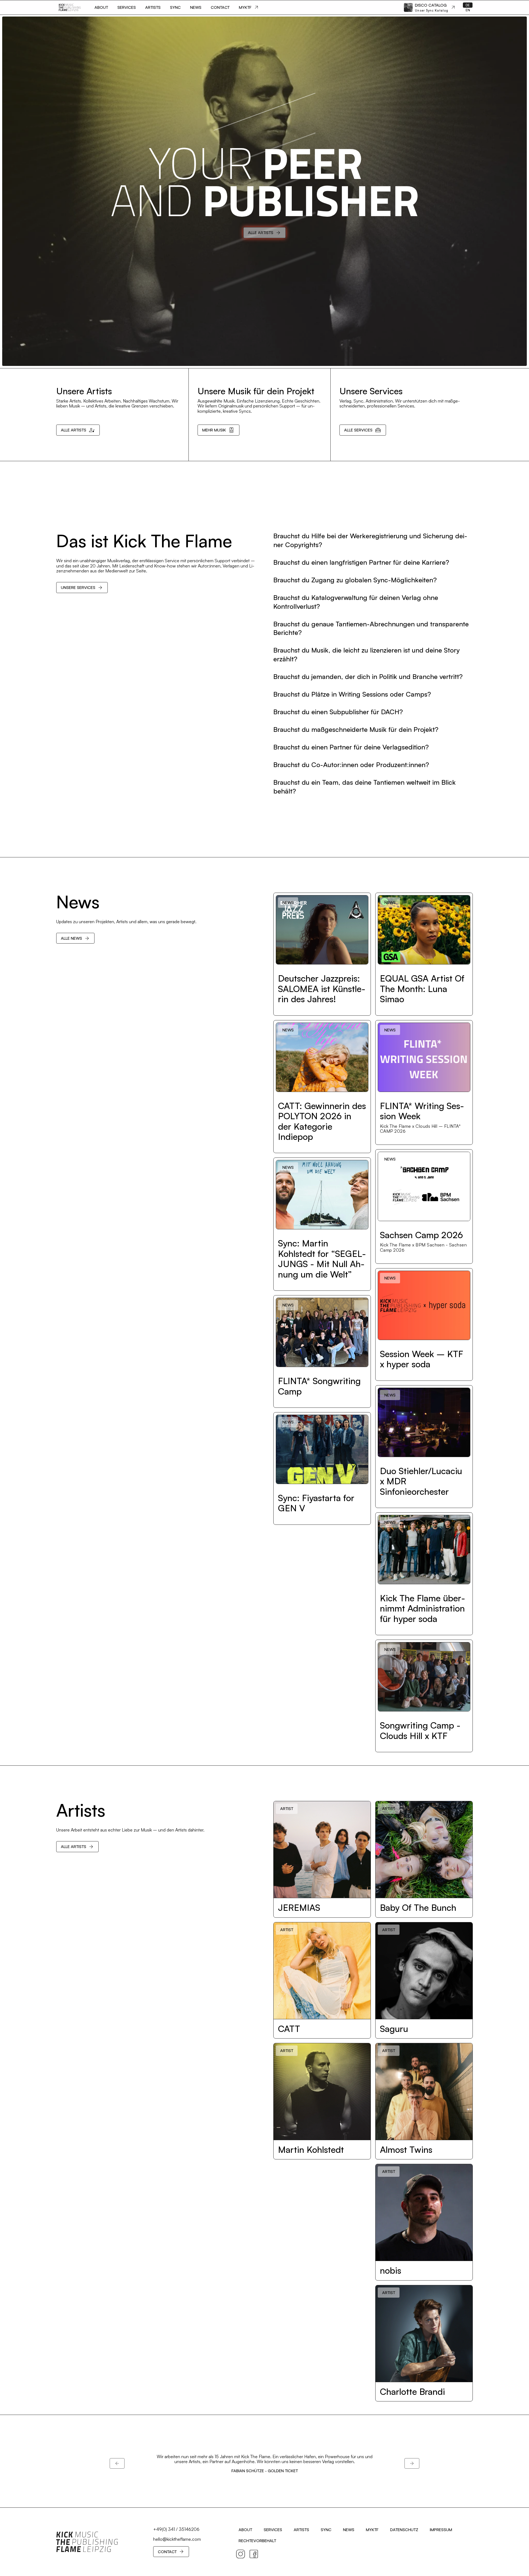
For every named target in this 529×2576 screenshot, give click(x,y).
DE (468, 5)
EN (468, 10)
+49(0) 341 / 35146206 (176, 2529)
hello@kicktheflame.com (177, 2539)
